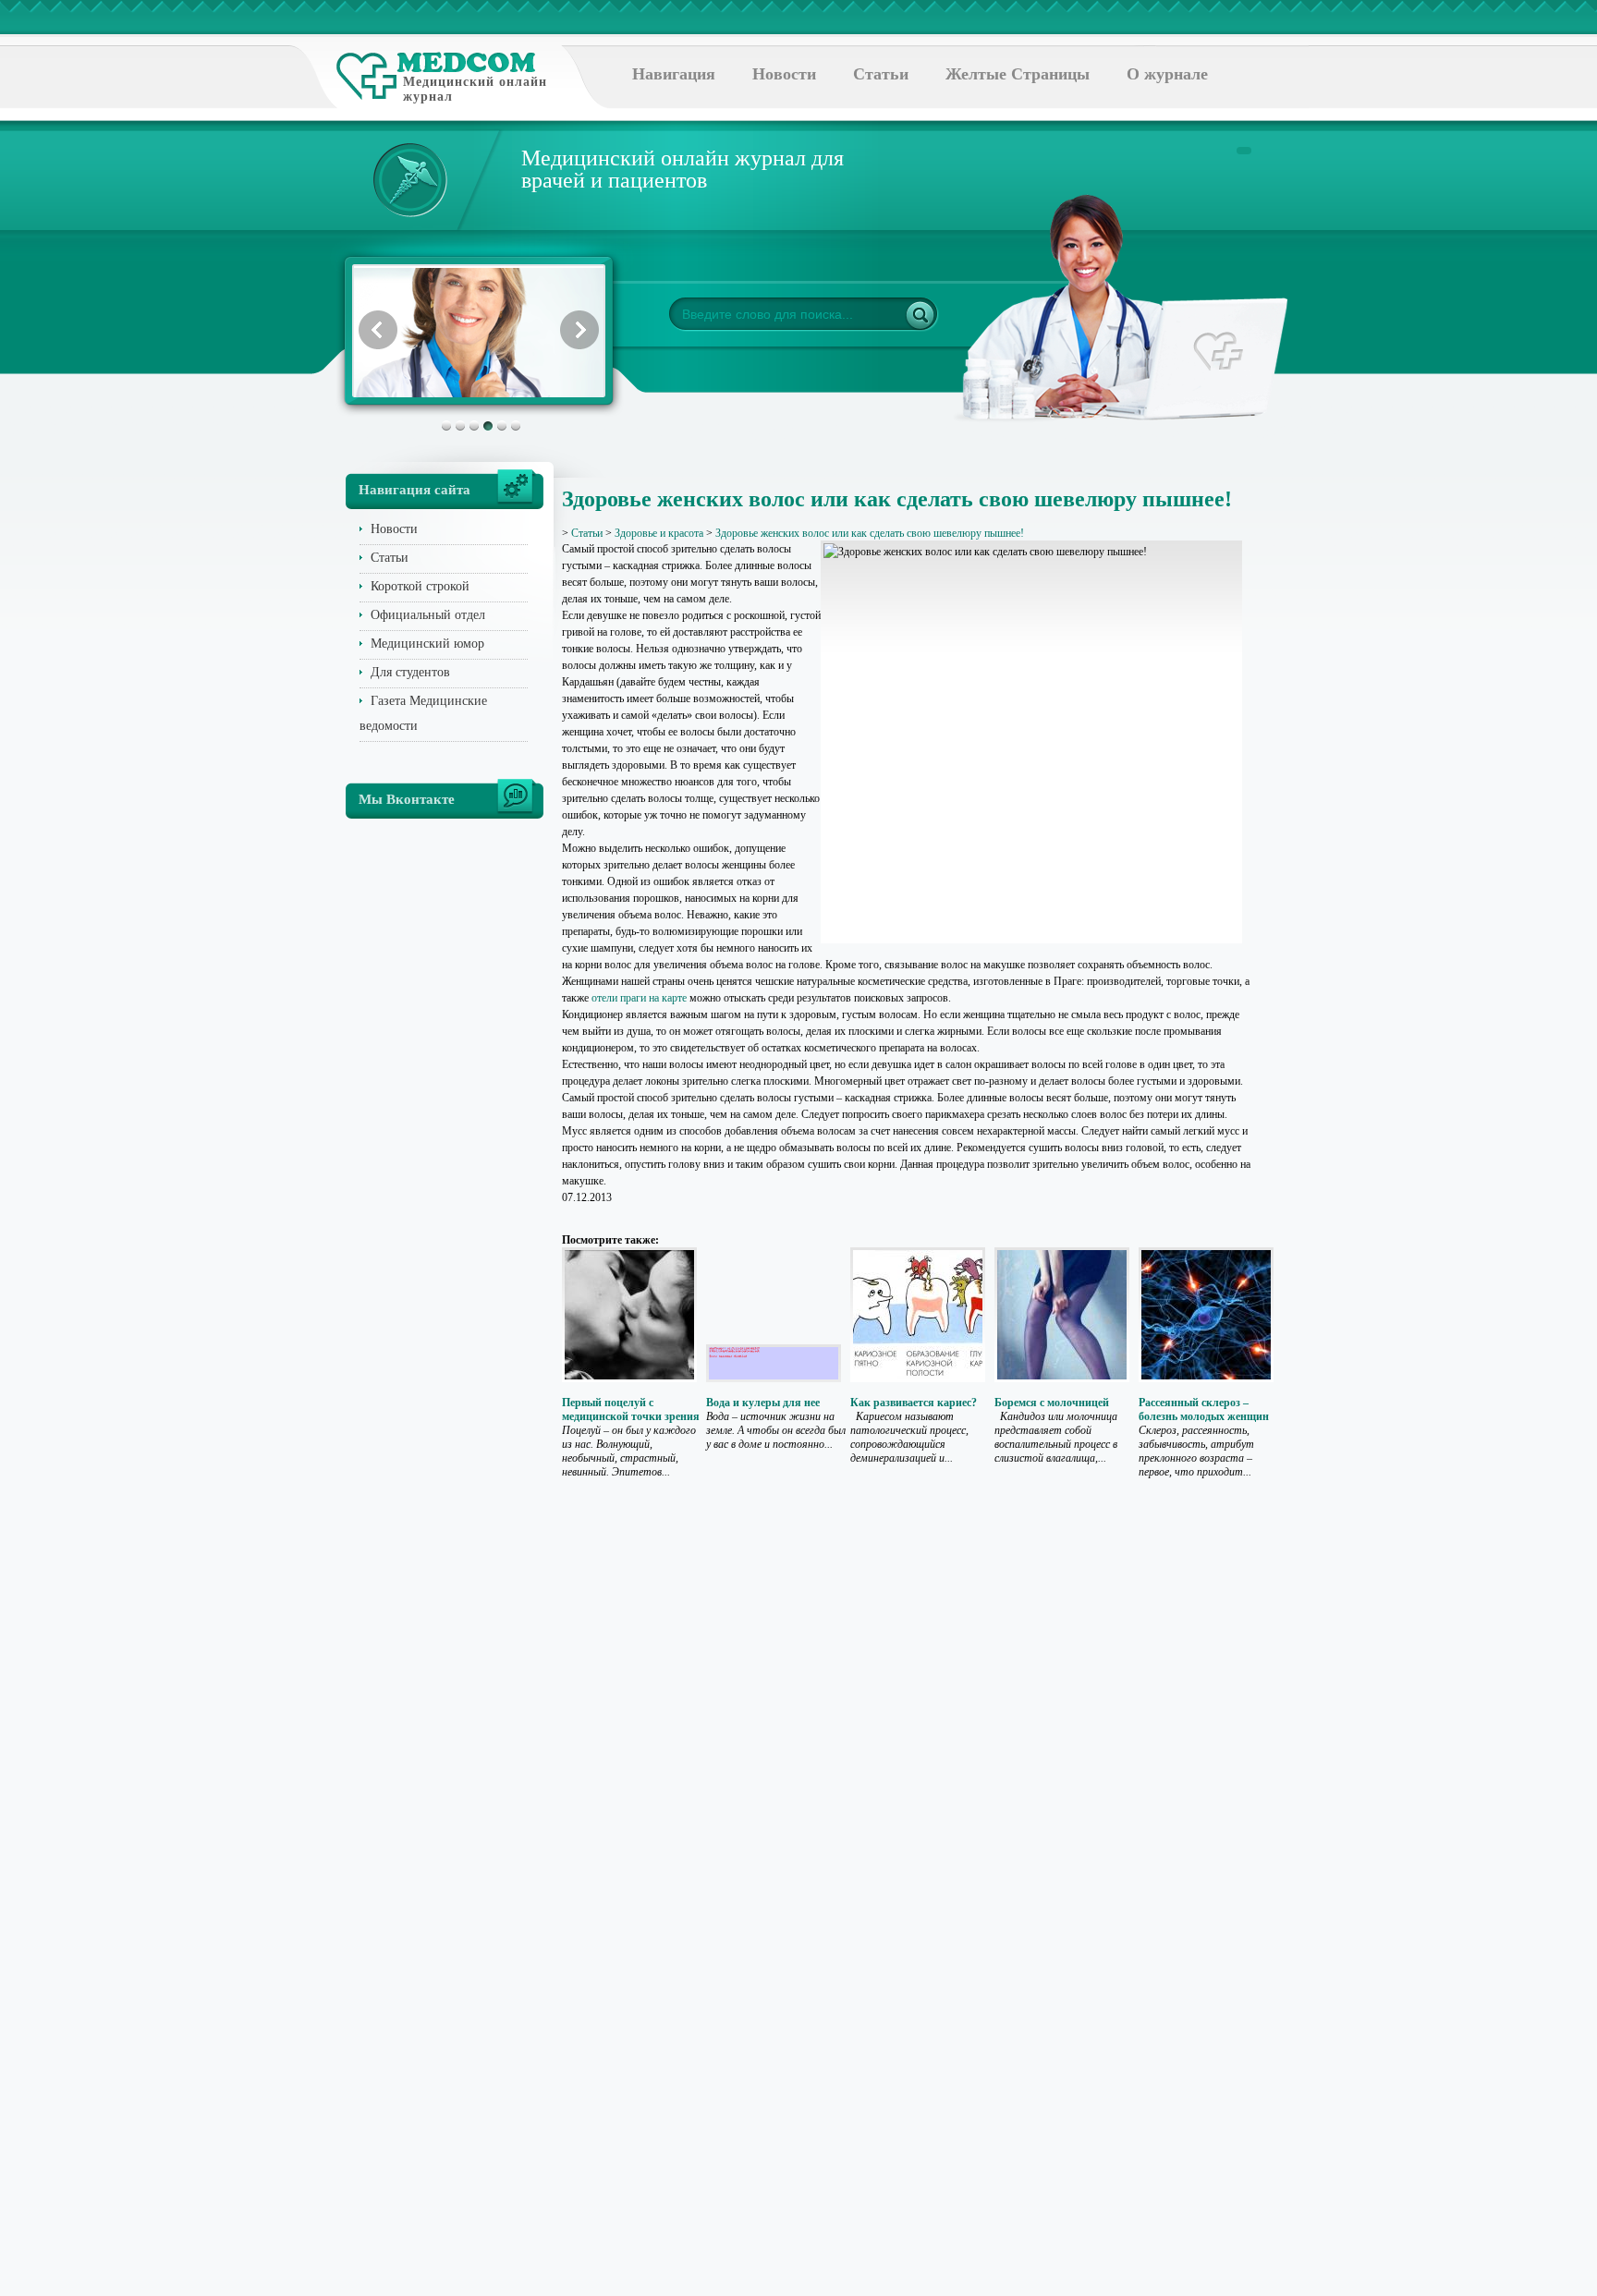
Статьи (881, 74)
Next (579, 330)
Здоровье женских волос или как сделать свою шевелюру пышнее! (870, 533)
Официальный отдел (428, 615)
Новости (784, 74)
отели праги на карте (639, 998)
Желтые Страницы (1018, 74)
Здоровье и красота (659, 533)
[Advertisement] (1338, 739)
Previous (378, 330)
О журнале (1167, 74)
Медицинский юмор (427, 644)
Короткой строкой (420, 586)
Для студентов (410, 672)
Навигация (674, 74)
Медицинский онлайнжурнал (475, 89)
